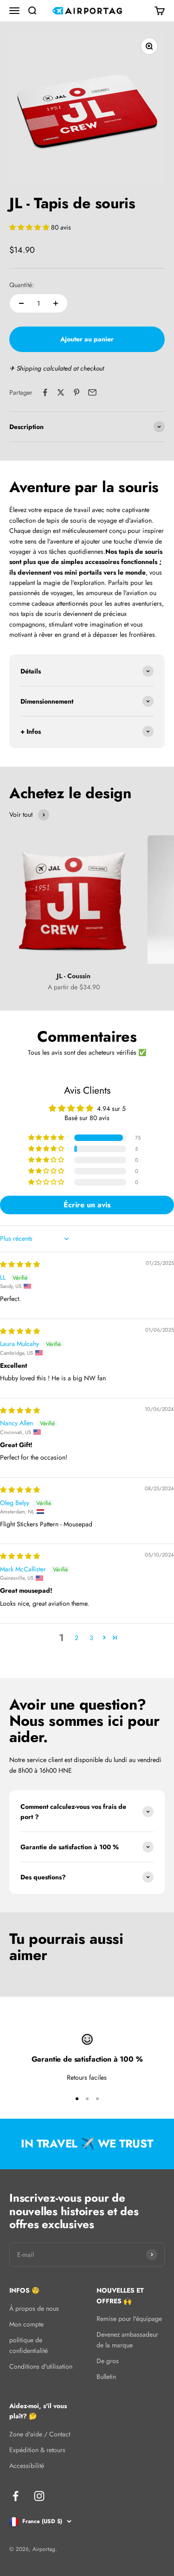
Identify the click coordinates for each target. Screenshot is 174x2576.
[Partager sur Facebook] (45, 392)
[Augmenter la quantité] (56, 303)
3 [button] (91, 1638)
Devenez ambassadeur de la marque (127, 2339)
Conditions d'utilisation (41, 2366)
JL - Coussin (74, 976)
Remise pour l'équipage (129, 2319)
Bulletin (106, 2377)
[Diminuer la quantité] (21, 303)
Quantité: (22, 285)
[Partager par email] (92, 392)
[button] (30, 227)
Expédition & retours (37, 2450)
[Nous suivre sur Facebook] (16, 2496)
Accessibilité (27, 2466)
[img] (20, 1264)
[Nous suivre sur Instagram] (39, 2496)
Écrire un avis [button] (87, 1205)
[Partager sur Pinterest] (77, 392)
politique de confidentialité (29, 2345)
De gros (108, 2361)
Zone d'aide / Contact (40, 2434)
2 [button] (77, 1638)
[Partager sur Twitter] (61, 392)
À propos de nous (34, 2308)
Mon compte (26, 2324)
